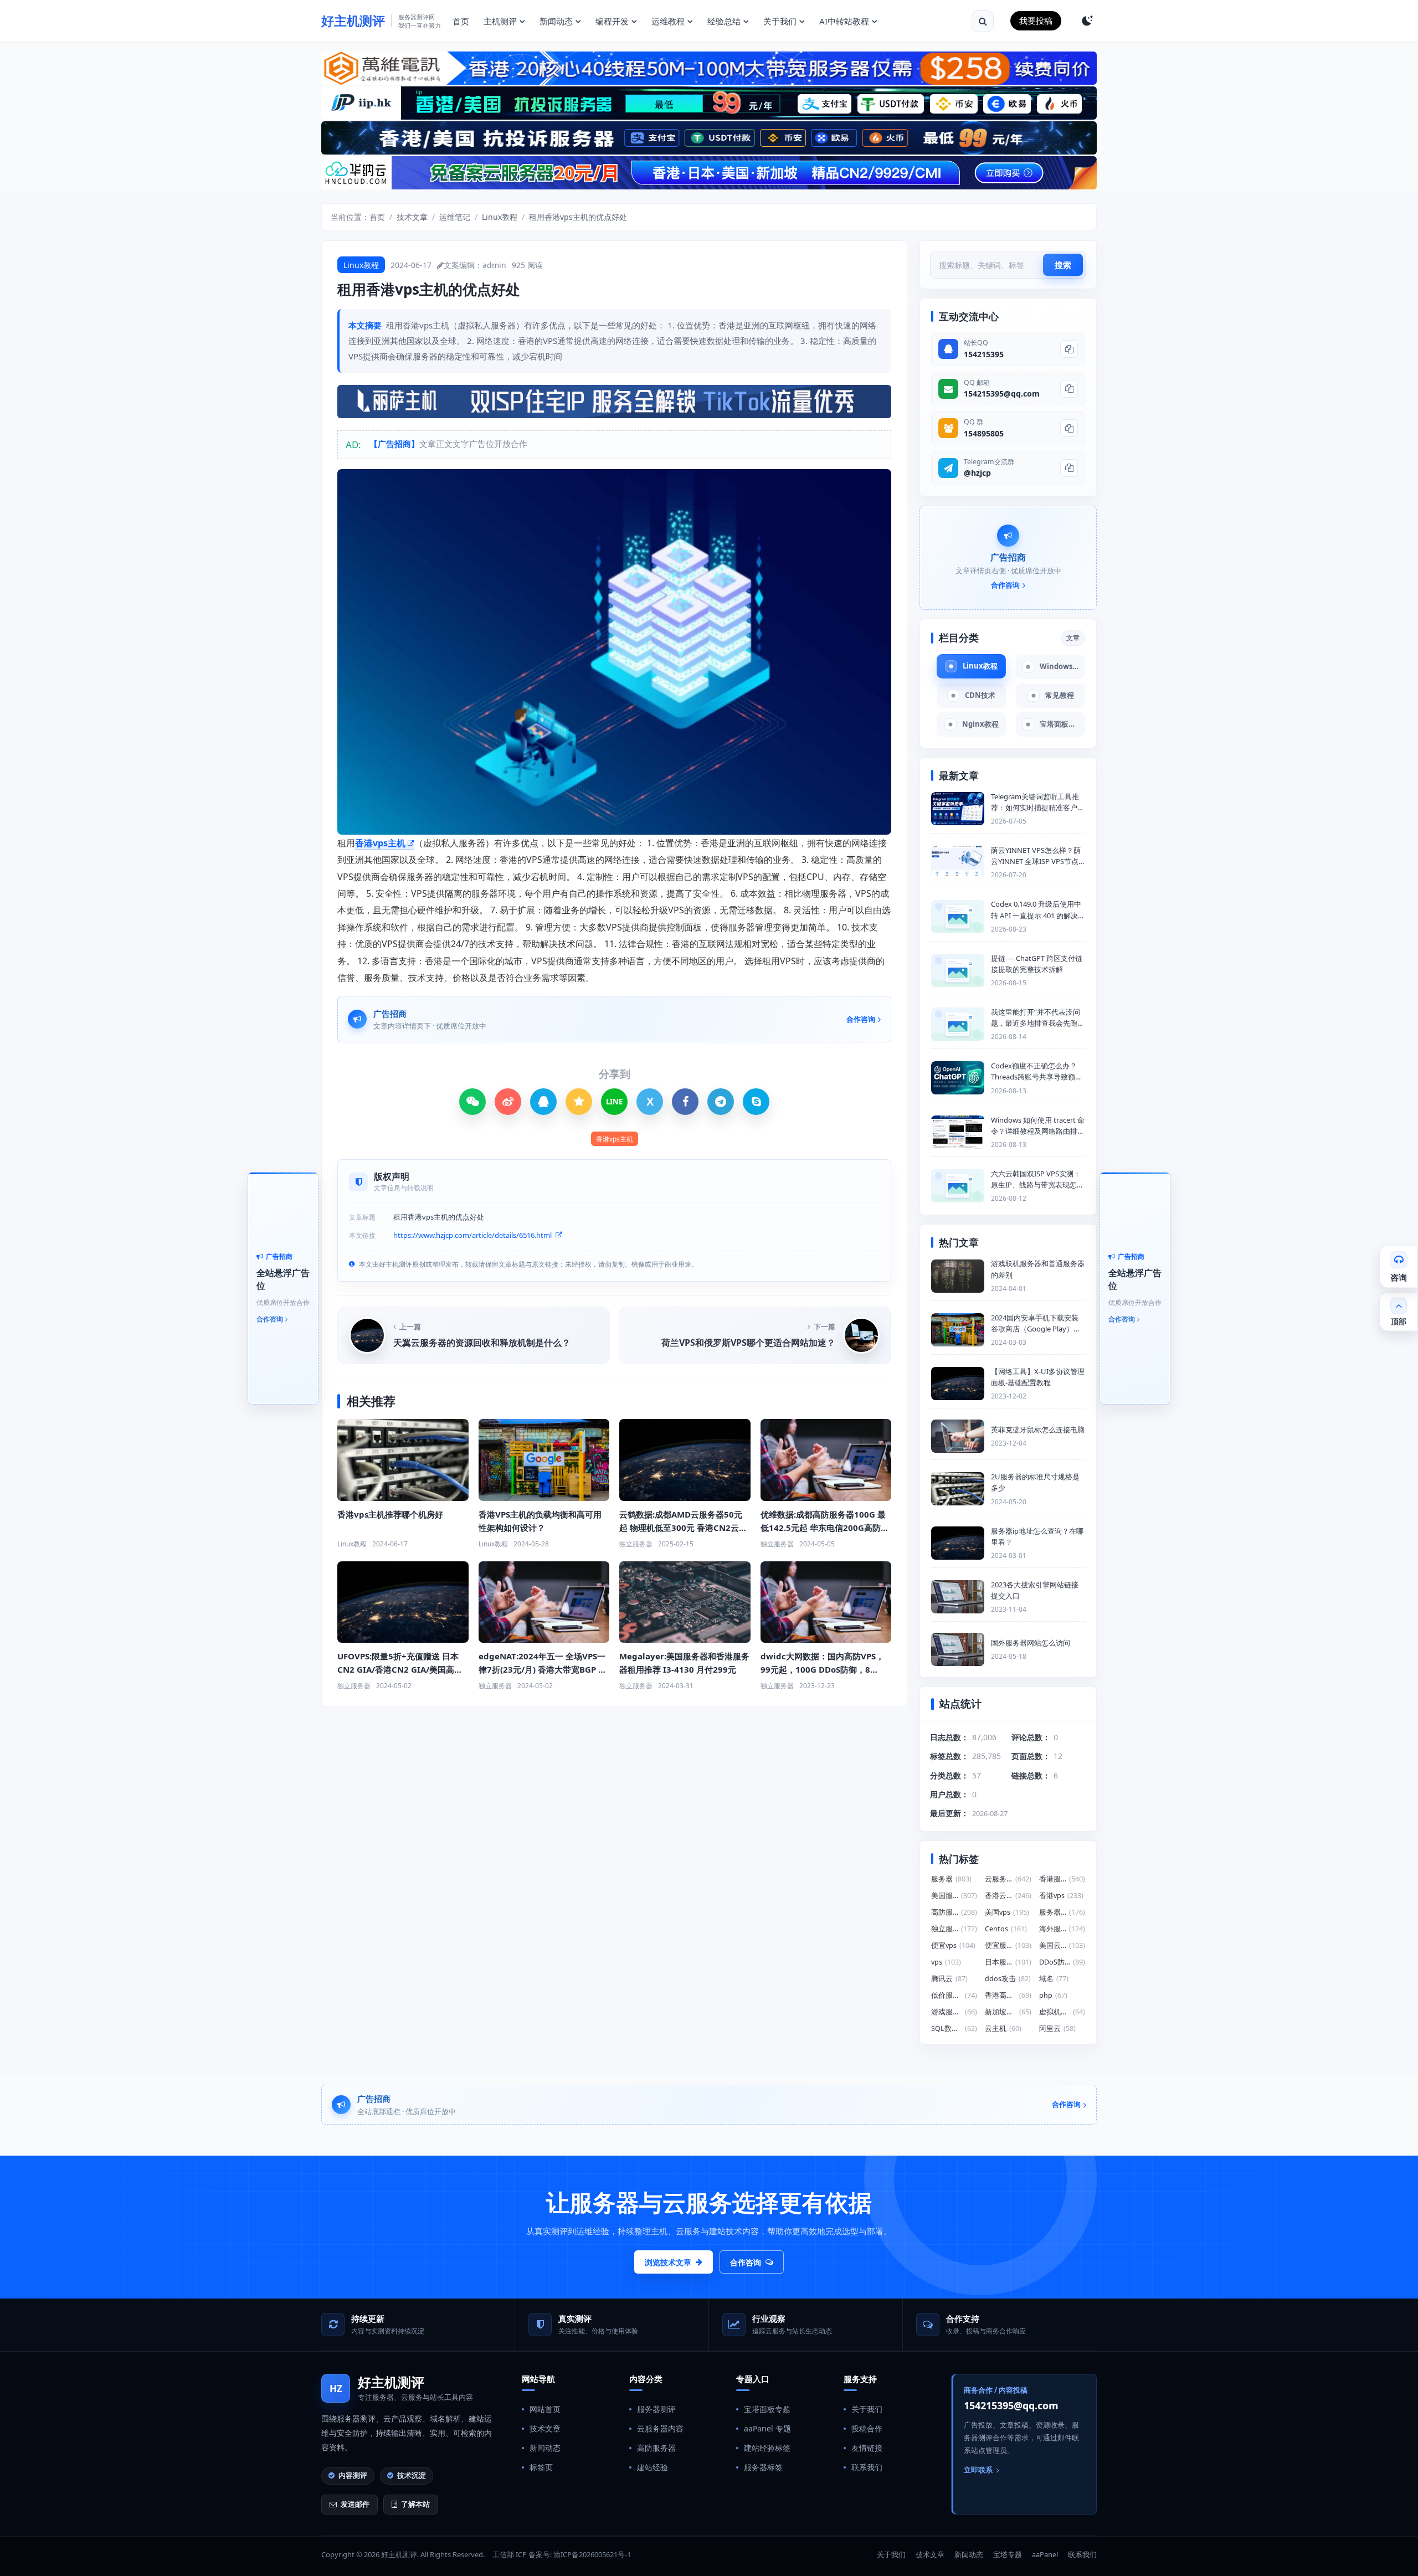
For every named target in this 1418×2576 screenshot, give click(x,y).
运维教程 (668, 21)
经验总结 (724, 21)
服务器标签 (763, 2467)
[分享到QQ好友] (543, 1102)
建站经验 (653, 2467)
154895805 (984, 433)
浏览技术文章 (668, 2262)
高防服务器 (656, 2448)
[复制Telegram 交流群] (1069, 468)
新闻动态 (556, 21)
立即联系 (978, 2470)
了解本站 (415, 2504)
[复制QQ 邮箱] (1069, 389)
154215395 (984, 354)
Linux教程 (500, 217)
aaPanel (1045, 2554)
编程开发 (612, 21)
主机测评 (500, 21)
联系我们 (867, 2467)
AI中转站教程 (844, 21)
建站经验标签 (767, 2448)
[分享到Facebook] (685, 1102)
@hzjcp (977, 473)
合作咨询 (746, 2262)
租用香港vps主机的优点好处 (578, 217)
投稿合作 (867, 2428)
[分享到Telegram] (721, 1102)
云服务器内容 (660, 2428)
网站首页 (545, 2409)
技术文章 (412, 217)
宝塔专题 (1008, 2554)
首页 (461, 21)
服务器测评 (656, 2409)
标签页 (541, 2467)
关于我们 (780, 21)
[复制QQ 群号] (1069, 428)
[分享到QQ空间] (579, 1102)
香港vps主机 (380, 843)
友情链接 (867, 2448)
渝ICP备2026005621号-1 (592, 2554)
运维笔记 (455, 217)
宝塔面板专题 (767, 2409)
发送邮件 (355, 2504)
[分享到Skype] (756, 1102)
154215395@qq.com (1002, 394)
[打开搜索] (983, 21)
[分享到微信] (472, 1102)
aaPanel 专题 (767, 2428)
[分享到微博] (508, 1102)
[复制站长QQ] (1069, 349)
